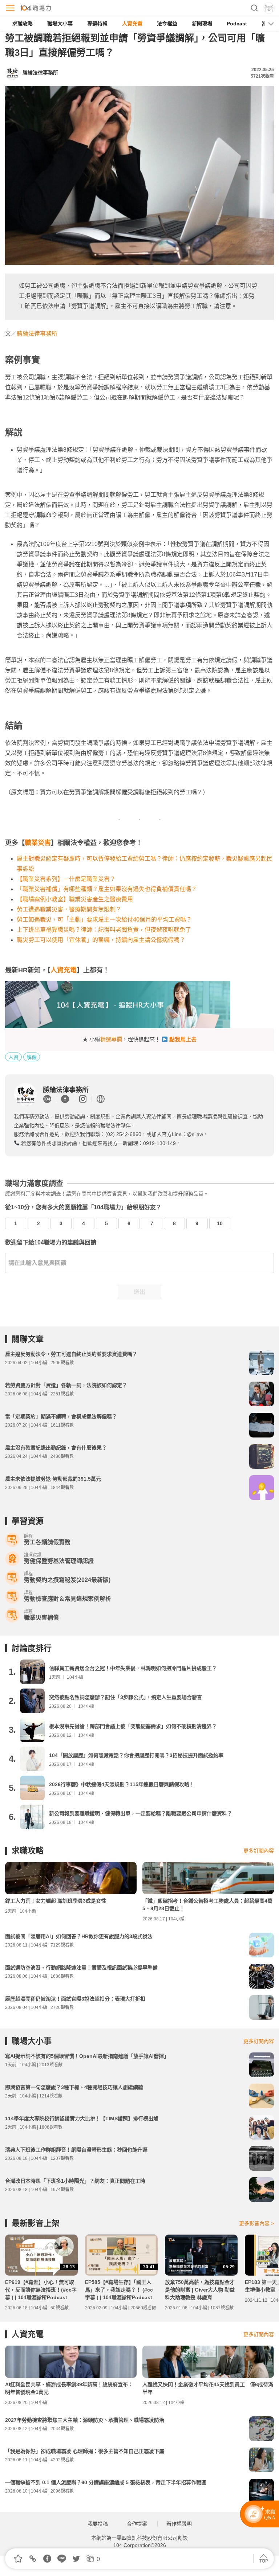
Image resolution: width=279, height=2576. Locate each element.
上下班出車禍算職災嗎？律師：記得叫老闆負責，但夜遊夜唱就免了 (104, 930)
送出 (139, 1292)
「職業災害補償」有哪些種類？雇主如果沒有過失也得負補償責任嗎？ (107, 889)
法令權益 (167, 24)
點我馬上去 (183, 1039)
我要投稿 (98, 2524)
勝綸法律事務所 (37, 334)
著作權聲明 (179, 2524)
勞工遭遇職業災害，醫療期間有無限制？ (69, 909)
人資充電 (132, 24)
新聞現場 (202, 24)
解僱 (32, 1057)
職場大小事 (60, 24)
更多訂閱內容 (259, 1851)
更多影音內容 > (256, 2223)
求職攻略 (23, 24)
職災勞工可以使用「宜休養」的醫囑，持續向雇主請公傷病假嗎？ (101, 940)
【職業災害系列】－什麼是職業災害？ (66, 879)
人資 (13, 1057)
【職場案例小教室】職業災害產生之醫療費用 (75, 899)
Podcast (237, 24)
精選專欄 (111, 1039)
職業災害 (38, 843)
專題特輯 (97, 24)
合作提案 (137, 2524)
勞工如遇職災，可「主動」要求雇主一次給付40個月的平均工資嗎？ (104, 920)
